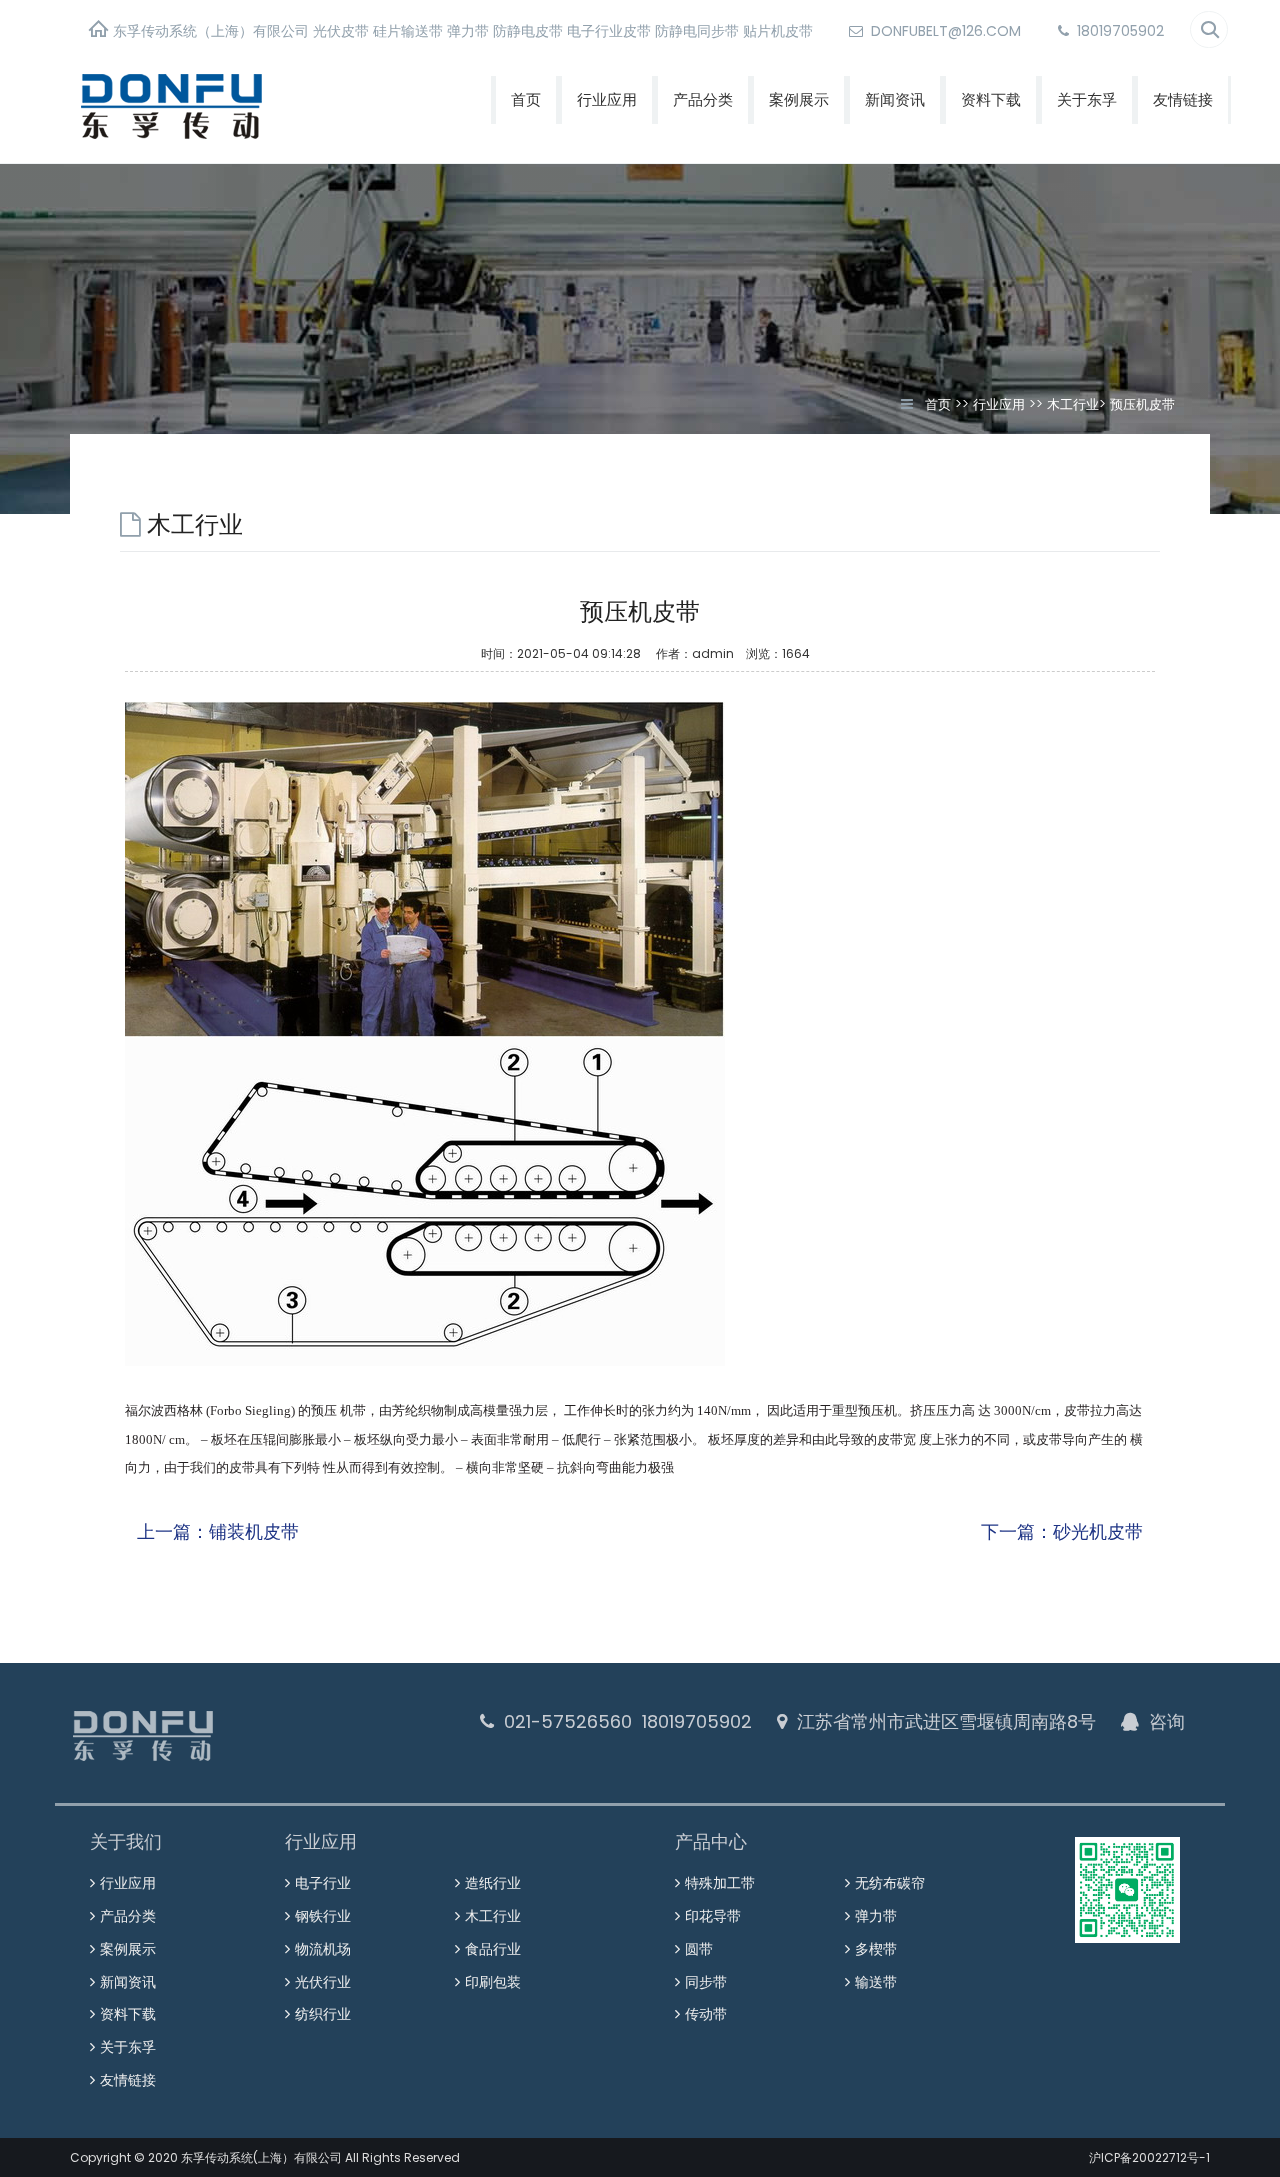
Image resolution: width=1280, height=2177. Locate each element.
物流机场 (323, 1949)
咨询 (1167, 1721)
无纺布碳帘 (890, 1883)
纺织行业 (323, 2014)
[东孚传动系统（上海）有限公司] (239, 104)
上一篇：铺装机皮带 (218, 1531)
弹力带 (876, 1916)
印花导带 (713, 1916)
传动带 (706, 2014)
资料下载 (991, 99)
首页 (526, 99)
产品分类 (703, 99)
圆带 (699, 1949)
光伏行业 (323, 1982)
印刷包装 (493, 1982)
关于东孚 (1087, 99)
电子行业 (323, 1883)
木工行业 (1073, 404)
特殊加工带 (720, 1883)
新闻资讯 (895, 99)
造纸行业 (493, 1883)
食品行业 (493, 1949)
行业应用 (607, 99)
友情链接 (1183, 99)
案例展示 (799, 99)
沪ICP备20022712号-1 (1149, 2157)
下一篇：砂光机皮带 (1062, 1532)
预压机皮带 (1142, 404)
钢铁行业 (323, 1916)
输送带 (876, 1982)
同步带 (706, 1982)
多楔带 (876, 1949)
